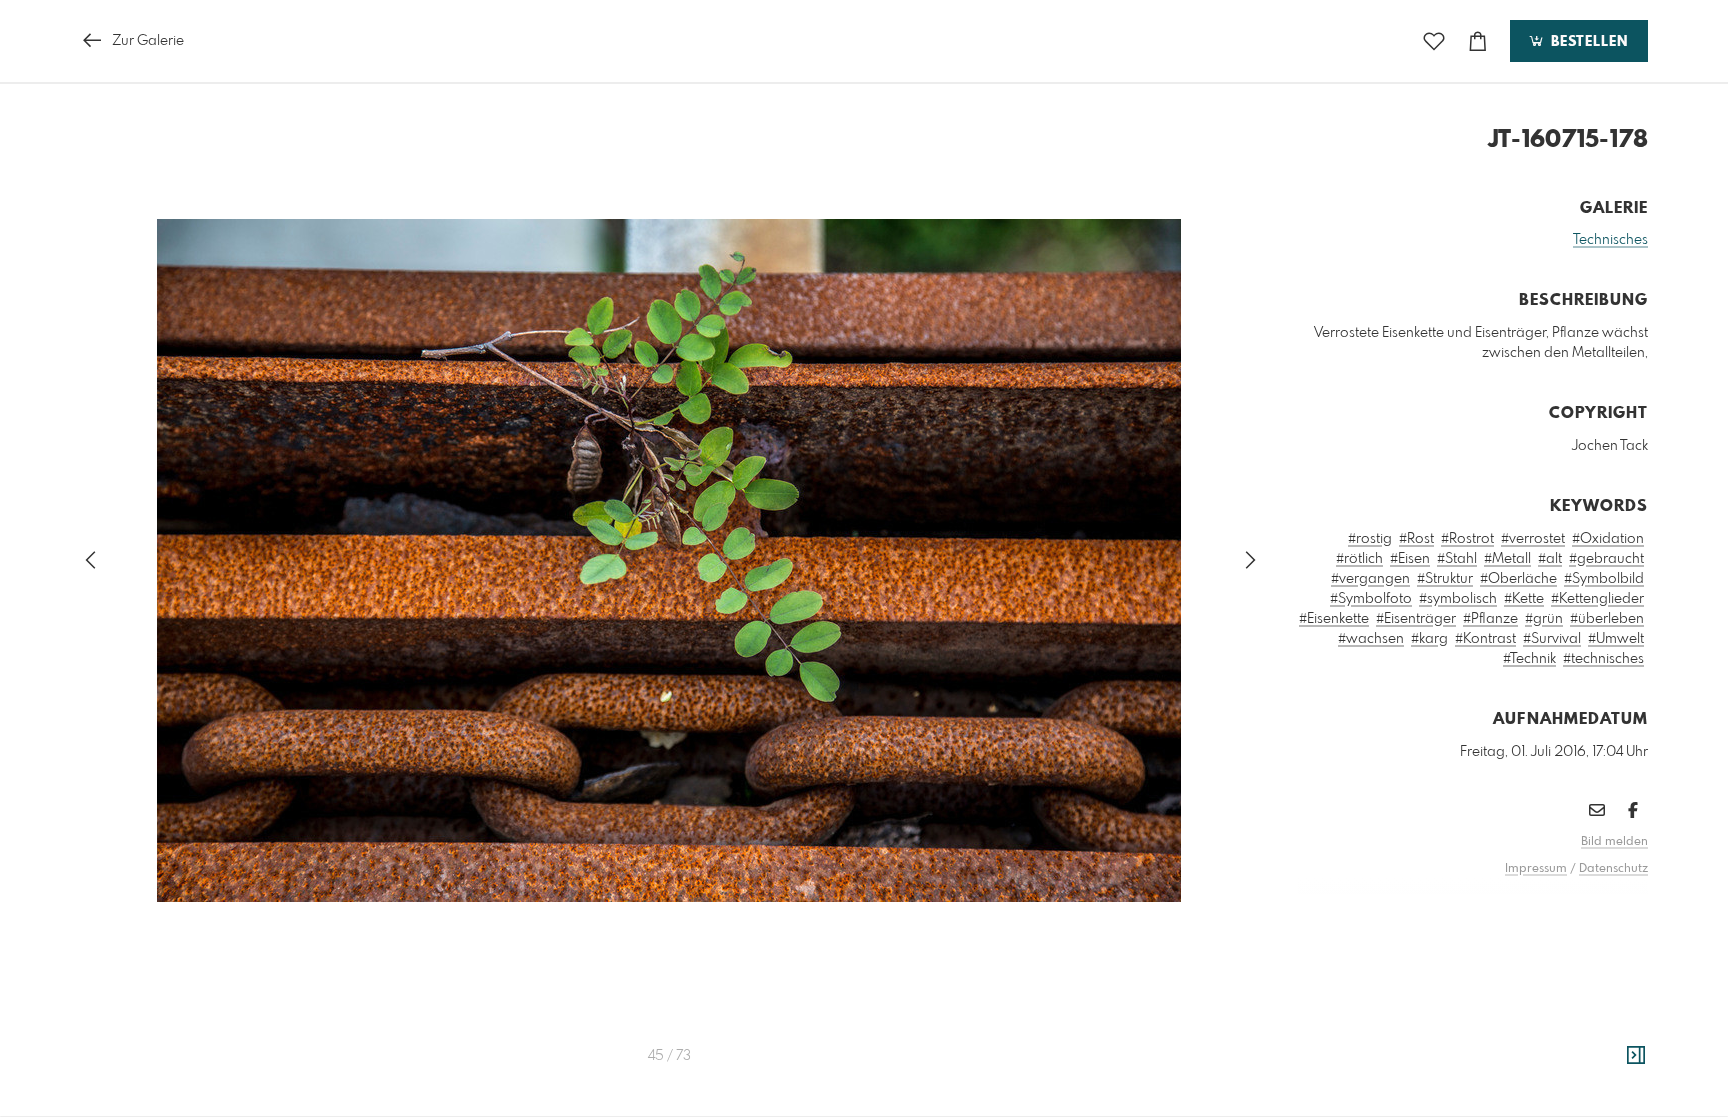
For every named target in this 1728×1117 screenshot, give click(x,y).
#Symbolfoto (1371, 599)
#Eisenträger (1416, 619)
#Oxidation (1608, 539)
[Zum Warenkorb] (1478, 41)
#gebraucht (1606, 559)
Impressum (1536, 869)
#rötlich (1359, 559)
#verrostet (1533, 539)
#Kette (1524, 599)
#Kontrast (1485, 639)
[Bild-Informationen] (1636, 1056)
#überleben (1607, 619)
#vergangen (1370, 579)
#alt (1550, 559)
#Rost (1416, 539)
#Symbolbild (1604, 579)
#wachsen (1371, 639)
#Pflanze (1490, 619)
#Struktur (1445, 579)
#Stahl (1457, 559)
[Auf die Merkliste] (1434, 41)
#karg (1429, 639)
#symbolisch (1458, 599)
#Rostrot (1467, 539)
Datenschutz (1613, 869)
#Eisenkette (1334, 619)
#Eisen (1410, 559)
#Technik (1529, 659)
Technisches (1610, 240)
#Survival (1552, 639)
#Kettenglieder (1597, 599)
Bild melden (1614, 842)
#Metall (1507, 559)
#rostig (1370, 539)
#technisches (1603, 659)
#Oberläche (1518, 579)
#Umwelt (1616, 639)
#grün (1544, 619)
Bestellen (1587, 42)
